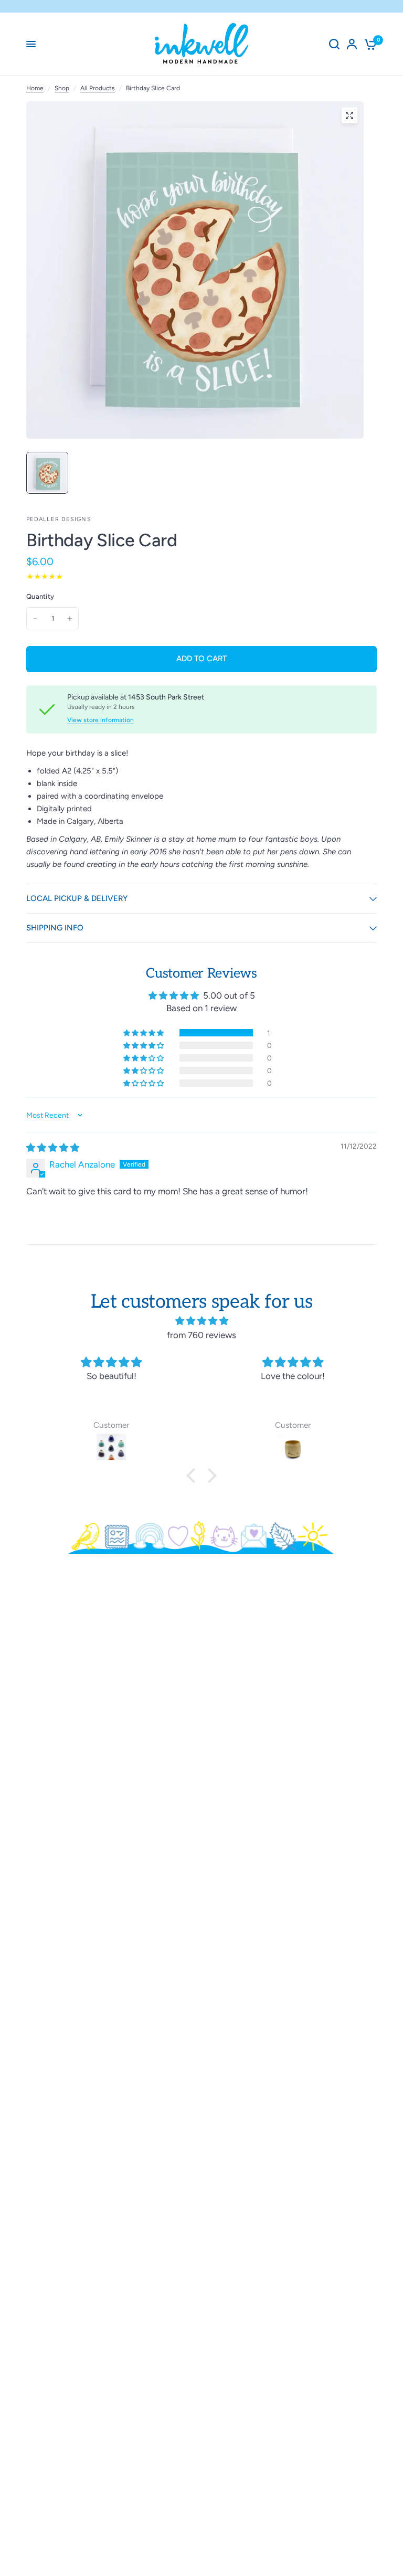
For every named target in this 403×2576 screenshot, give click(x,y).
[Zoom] (349, 115)
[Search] (334, 44)
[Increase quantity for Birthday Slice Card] (70, 619)
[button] (144, 1033)
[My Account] (352, 44)
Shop (62, 88)
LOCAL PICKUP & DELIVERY (77, 898)
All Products (98, 88)
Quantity (40, 596)
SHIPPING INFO (55, 928)
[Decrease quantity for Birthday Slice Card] (35, 619)
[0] (369, 44)
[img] (53, 1148)
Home (35, 88)
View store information (100, 720)
